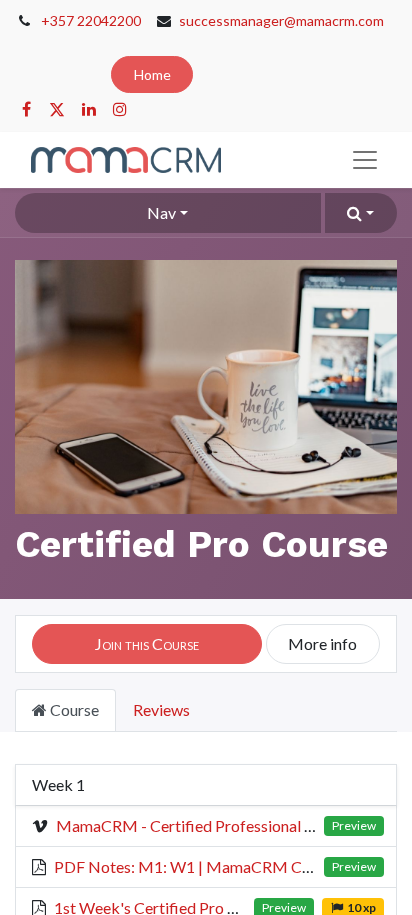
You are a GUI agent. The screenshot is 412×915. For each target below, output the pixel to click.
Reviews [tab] (161, 709)
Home (152, 74)
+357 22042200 (91, 20)
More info (322, 643)
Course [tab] (73, 709)
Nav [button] (161, 212)
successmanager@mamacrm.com (281, 20)
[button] (361, 213)
